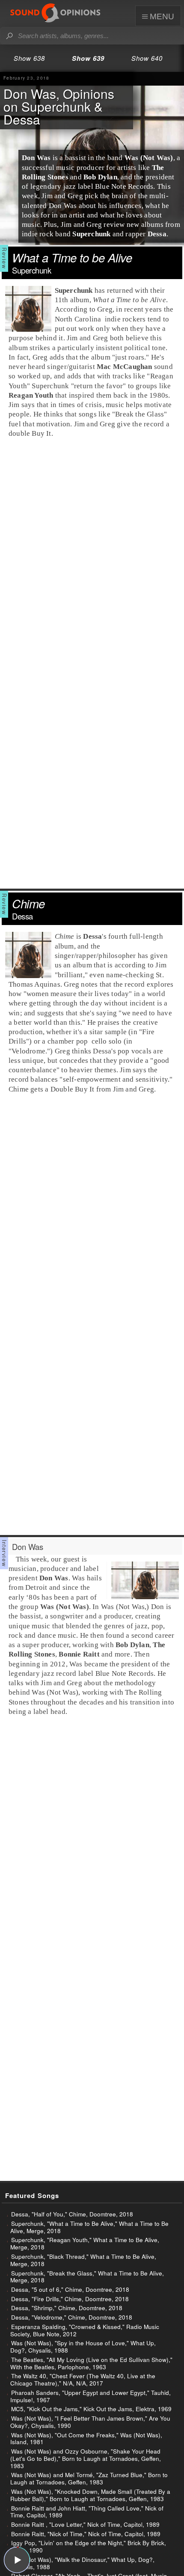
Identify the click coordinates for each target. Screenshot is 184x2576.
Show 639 (88, 58)
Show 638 (29, 58)
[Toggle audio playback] (17, 2560)
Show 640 (147, 58)
